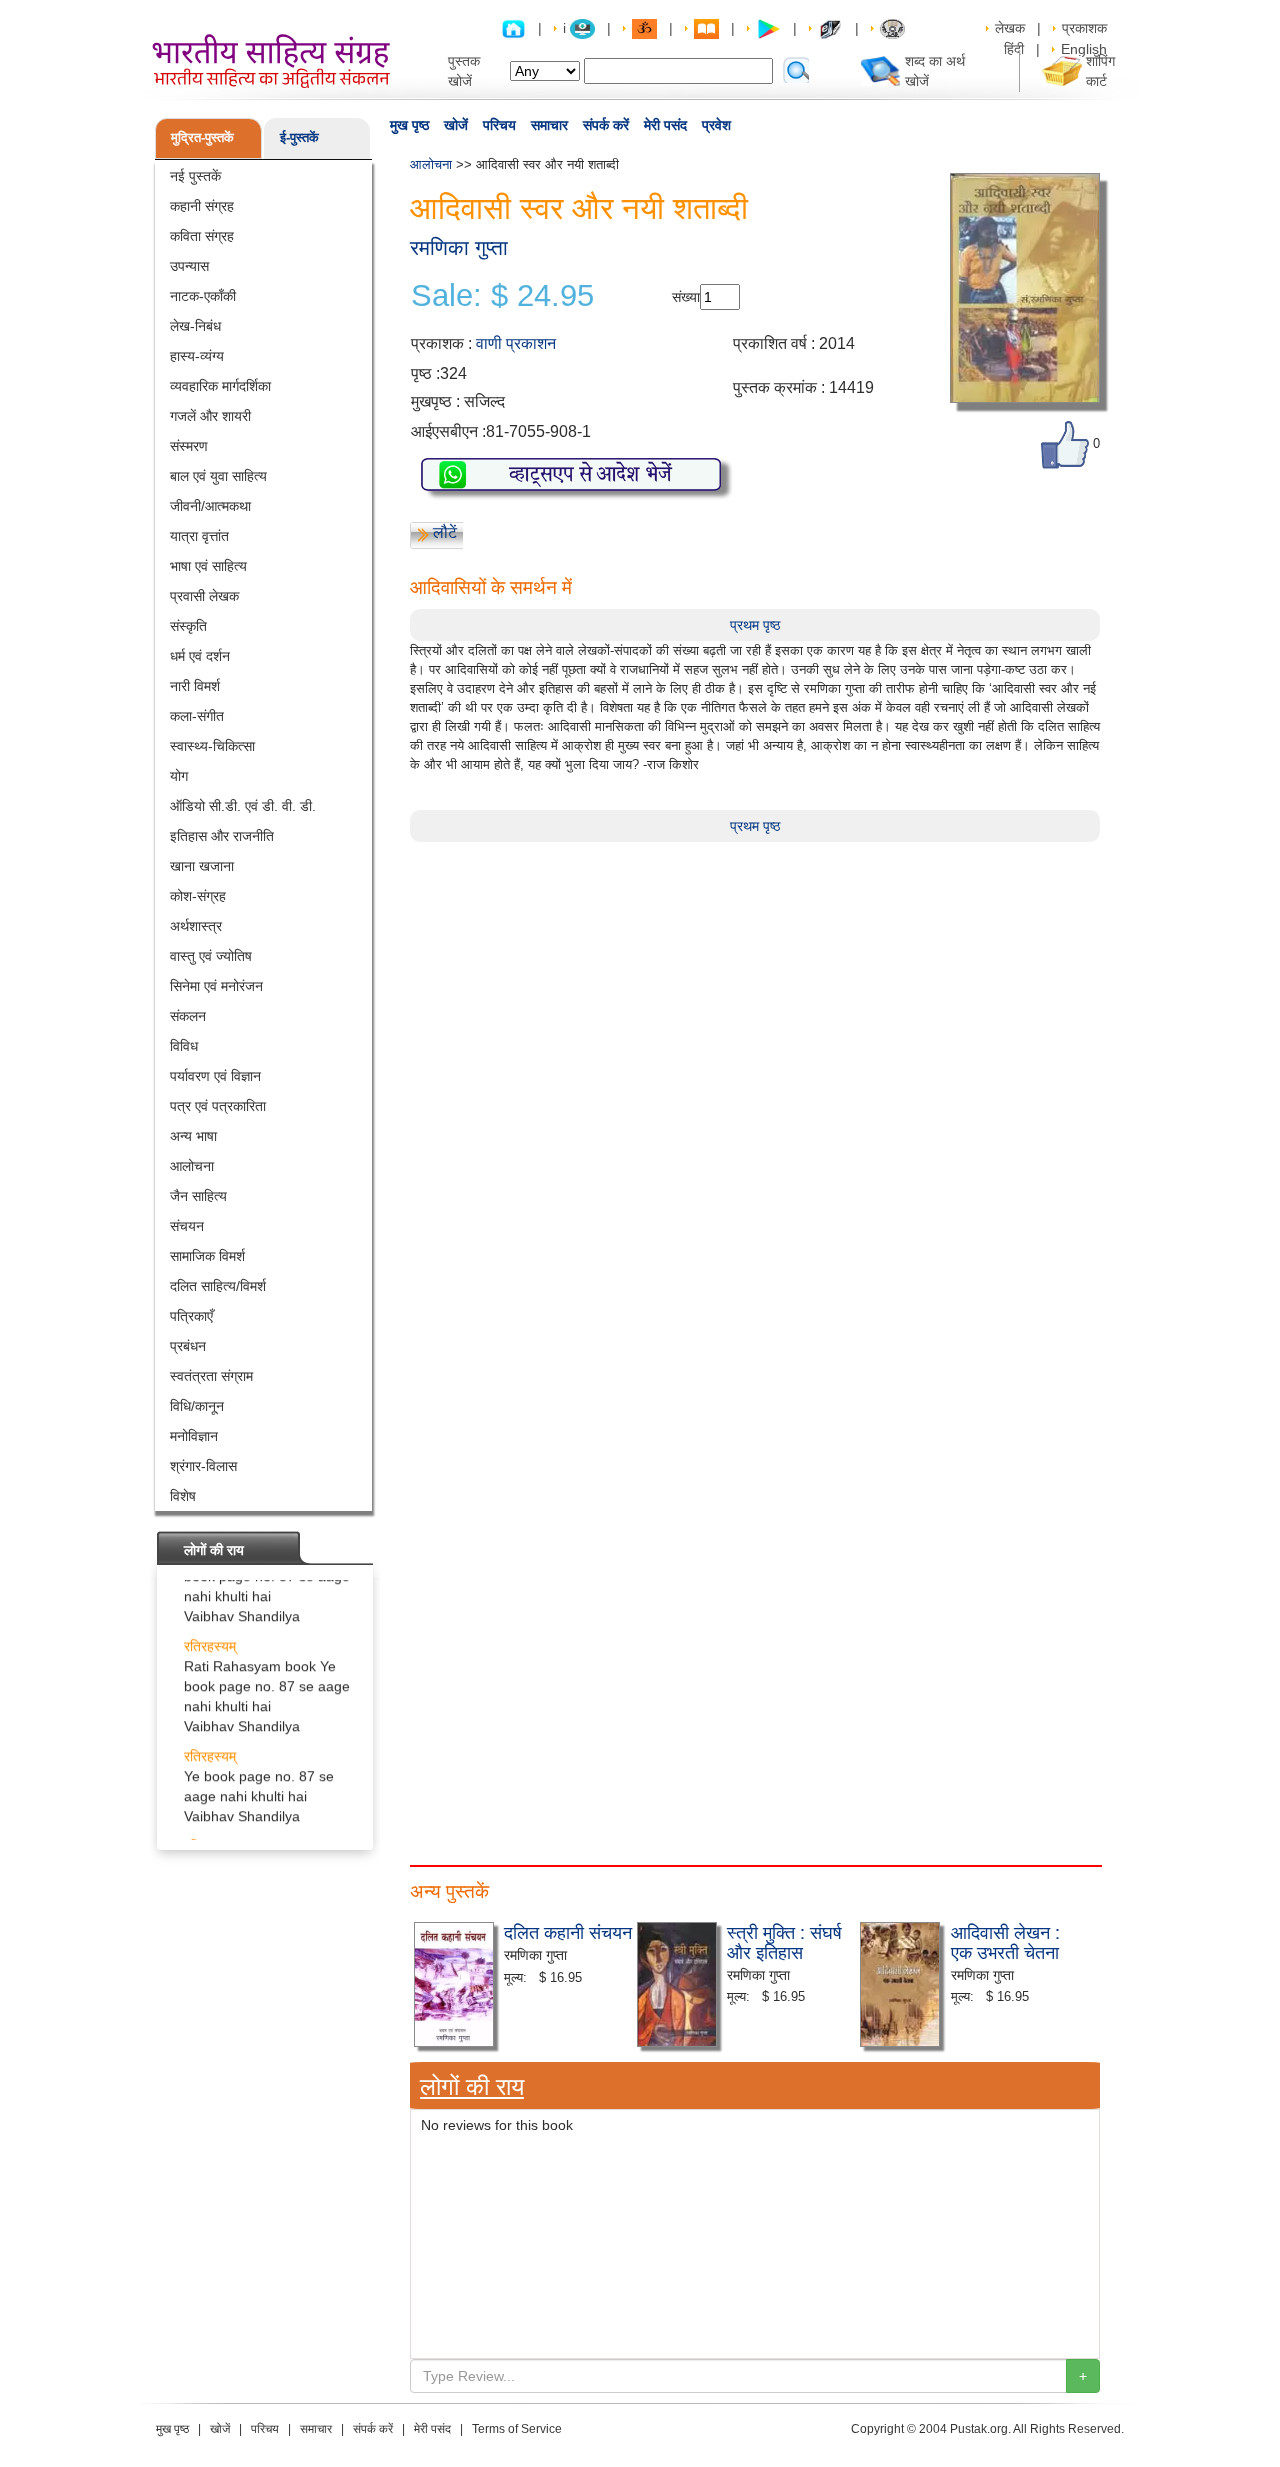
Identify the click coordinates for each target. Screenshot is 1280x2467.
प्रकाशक (1084, 28)
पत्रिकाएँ (191, 1316)
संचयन (187, 1226)
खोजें (456, 125)
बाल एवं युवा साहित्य (218, 476)
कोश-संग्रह (198, 896)
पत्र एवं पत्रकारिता (218, 1106)
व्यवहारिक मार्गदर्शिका (220, 386)
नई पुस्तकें (195, 176)
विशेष (183, 1496)
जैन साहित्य (198, 1196)
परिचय (499, 125)
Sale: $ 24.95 (502, 296)
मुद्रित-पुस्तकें (202, 137)
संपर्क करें (606, 125)
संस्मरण (189, 446)
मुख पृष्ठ (409, 125)
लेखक (1010, 28)
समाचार (549, 125)
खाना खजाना (202, 866)
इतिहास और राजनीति (222, 836)
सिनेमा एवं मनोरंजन (216, 986)
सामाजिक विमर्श (207, 1256)
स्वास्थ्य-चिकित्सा (212, 746)
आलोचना (192, 1166)
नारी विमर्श (195, 686)
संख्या (686, 297)
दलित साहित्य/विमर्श (218, 1286)
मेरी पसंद (665, 125)
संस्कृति (188, 626)
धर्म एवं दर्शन (200, 656)
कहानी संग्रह (202, 206)
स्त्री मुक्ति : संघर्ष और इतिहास (784, 1941)
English (1084, 49)
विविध (184, 1046)
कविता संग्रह (202, 236)
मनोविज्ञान (194, 1436)
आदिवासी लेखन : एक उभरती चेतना (1005, 1941)
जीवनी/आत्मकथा (210, 506)
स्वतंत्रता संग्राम (211, 1376)
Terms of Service (517, 2429)
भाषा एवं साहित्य (208, 566)
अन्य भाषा (193, 1136)
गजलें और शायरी (210, 416)
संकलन (188, 1016)
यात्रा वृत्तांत (199, 536)
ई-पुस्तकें (299, 137)
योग (179, 776)
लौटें (445, 532)
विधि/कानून (197, 1406)
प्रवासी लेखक (204, 596)
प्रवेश (716, 125)
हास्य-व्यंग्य (197, 356)
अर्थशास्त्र (196, 926)
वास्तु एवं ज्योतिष (211, 956)
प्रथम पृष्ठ (755, 625)
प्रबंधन (188, 1346)
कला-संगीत (197, 716)
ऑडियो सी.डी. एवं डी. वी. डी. (243, 806)
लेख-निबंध (195, 326)
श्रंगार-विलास (203, 1466)
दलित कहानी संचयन (568, 1931)
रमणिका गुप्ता (459, 247)
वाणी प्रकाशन (516, 343)
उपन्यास (189, 266)
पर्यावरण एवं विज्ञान (215, 1076)
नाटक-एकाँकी (203, 296)
